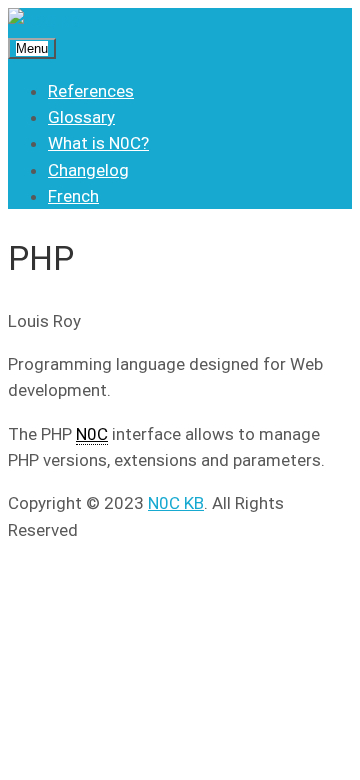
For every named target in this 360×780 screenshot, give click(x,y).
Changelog (88, 170)
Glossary (81, 117)
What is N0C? (98, 143)
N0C (92, 434)
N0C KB (176, 503)
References (91, 91)
